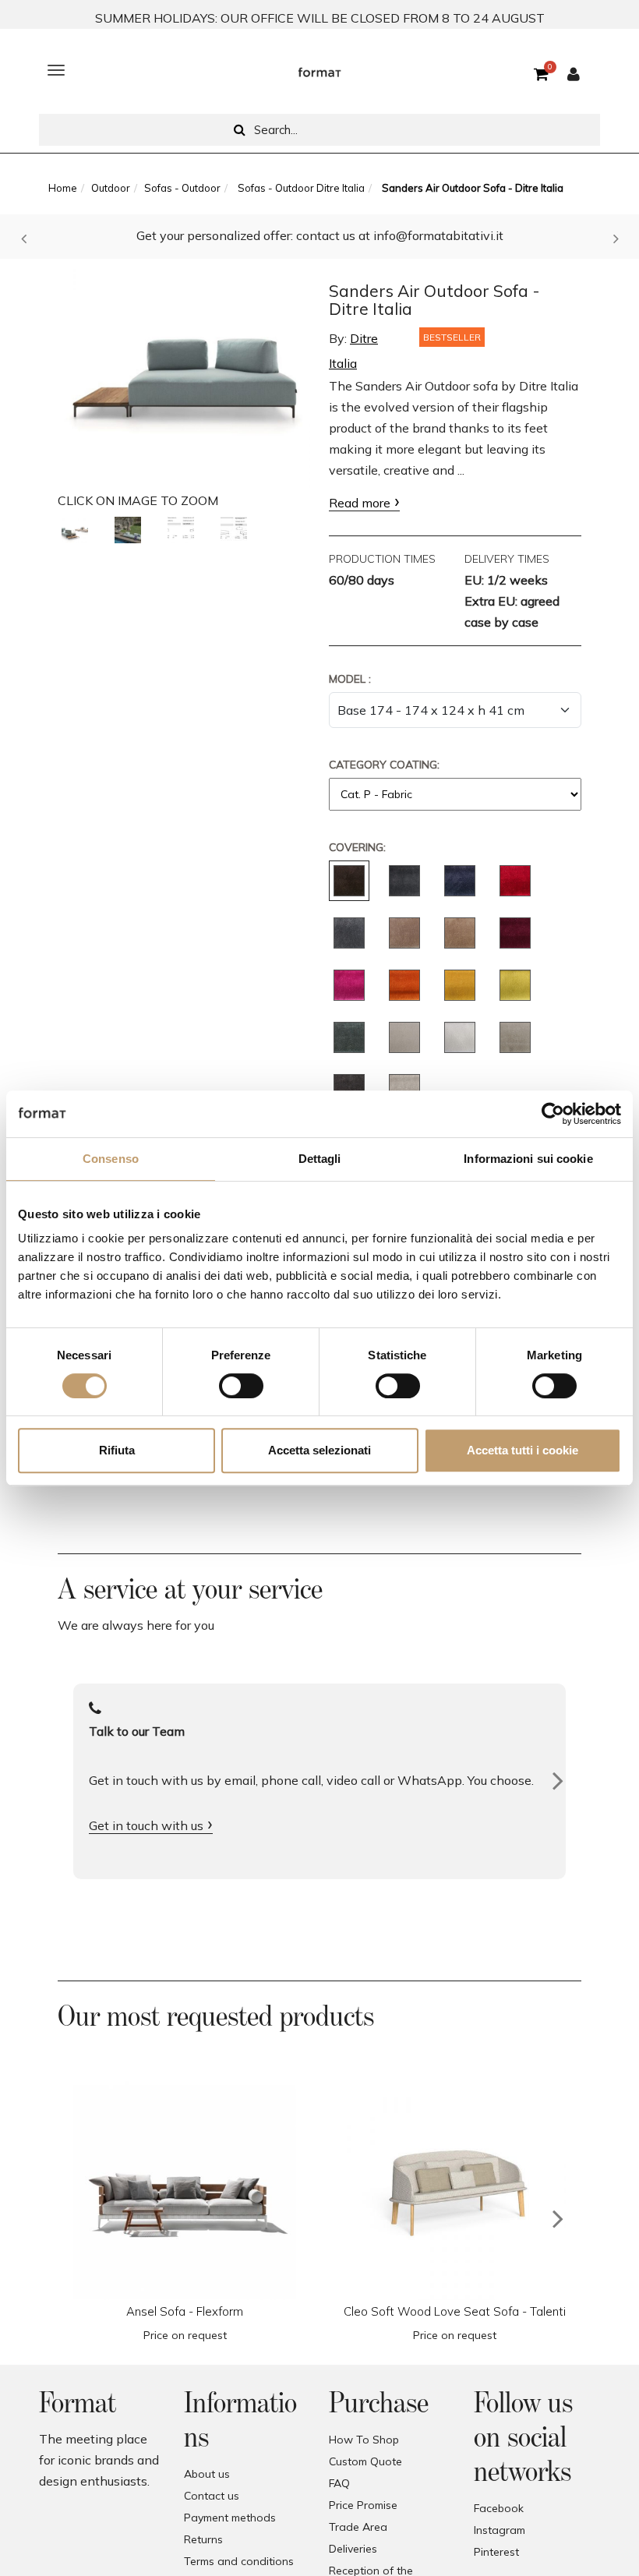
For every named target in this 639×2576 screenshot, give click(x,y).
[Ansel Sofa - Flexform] (185, 2189)
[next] (558, 2219)
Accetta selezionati (319, 1450)
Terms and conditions (239, 2561)
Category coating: (384, 765)
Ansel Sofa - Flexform (185, 2311)
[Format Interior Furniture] (319, 70)
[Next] (558, 1781)
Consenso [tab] (111, 1159)
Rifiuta (117, 1450)
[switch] (241, 1386)
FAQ (339, 2483)
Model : (350, 679)
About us (207, 2474)
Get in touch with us (146, 1825)
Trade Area (358, 2527)
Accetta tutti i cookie (522, 1450)
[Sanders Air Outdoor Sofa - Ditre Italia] (184, 373)
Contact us (212, 2496)
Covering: (357, 847)
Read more (360, 503)
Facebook (499, 2508)
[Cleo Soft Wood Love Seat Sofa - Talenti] (454, 2189)
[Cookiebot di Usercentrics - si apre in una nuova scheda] (553, 1114)
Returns (203, 2539)
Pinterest (496, 2552)
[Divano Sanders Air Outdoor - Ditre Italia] (75, 530)
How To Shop (364, 2440)
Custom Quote (365, 2461)
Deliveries (353, 2549)
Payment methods (230, 2518)
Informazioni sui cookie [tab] (528, 1159)
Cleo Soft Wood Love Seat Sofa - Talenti (455, 2311)
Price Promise (363, 2505)
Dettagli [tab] (320, 1159)
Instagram (500, 2530)
